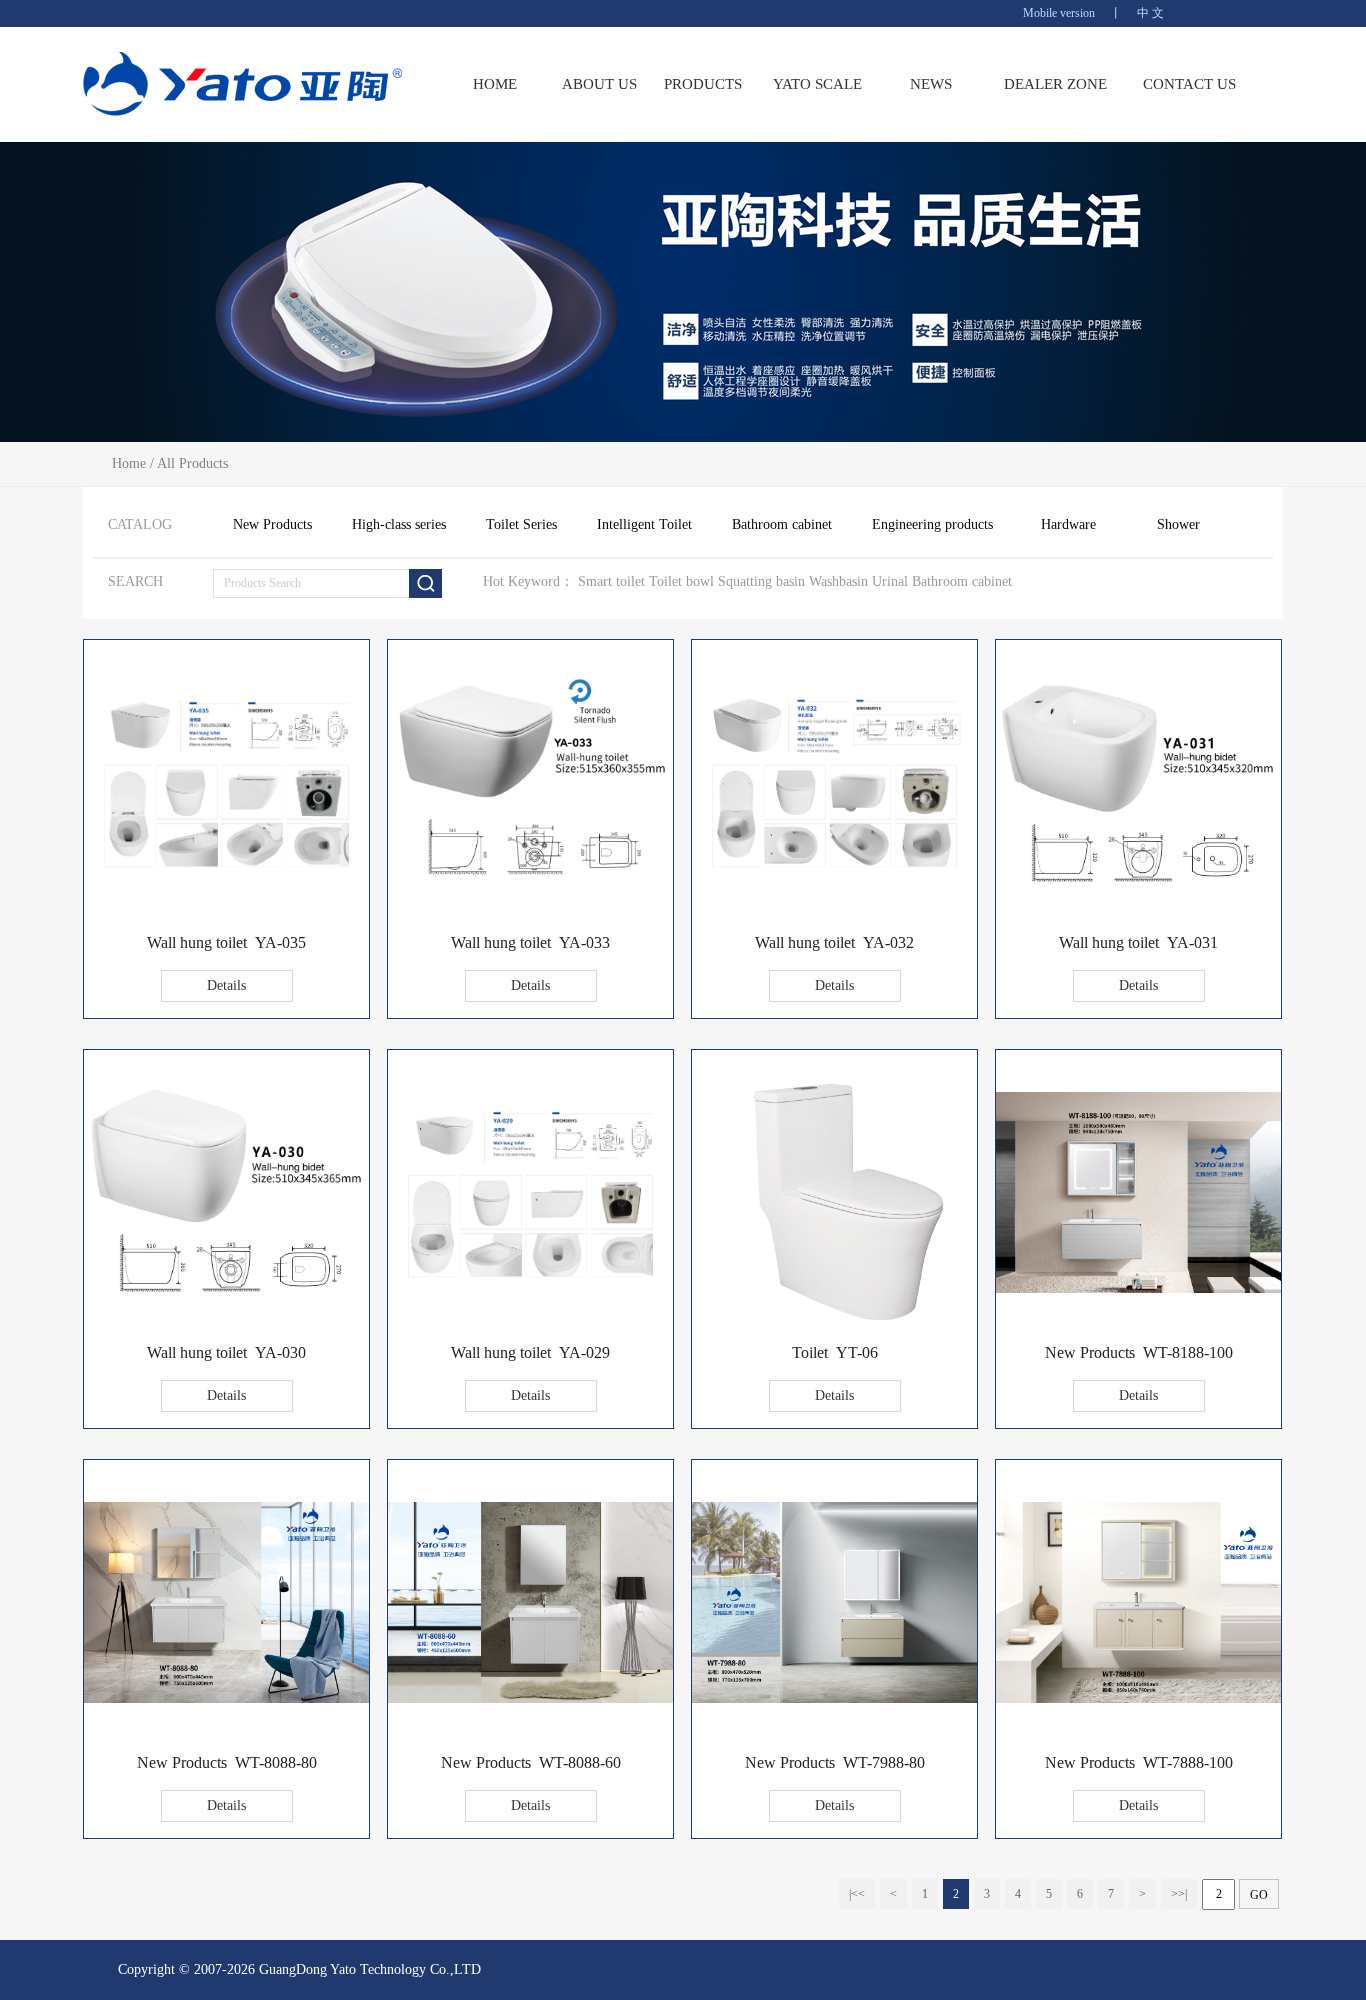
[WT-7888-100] (1138, 1697)
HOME (495, 84)
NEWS (931, 84)
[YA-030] (226, 1305)
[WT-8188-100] (1138, 1287)
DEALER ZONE (1055, 84)
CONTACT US (1189, 84)
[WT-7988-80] (834, 1697)
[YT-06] (834, 1329)
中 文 (1150, 13)
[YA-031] (1138, 895)
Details (226, 985)
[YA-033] (530, 895)
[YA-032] (834, 885)
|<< (857, 1894)
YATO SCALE (817, 84)
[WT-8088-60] (530, 1697)
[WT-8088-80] (226, 1697)
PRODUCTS (703, 84)
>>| (1179, 1894)
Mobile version (1059, 13)
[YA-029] (530, 1295)
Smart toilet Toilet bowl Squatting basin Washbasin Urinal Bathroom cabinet (795, 581)
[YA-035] (226, 885)
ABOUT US (599, 84)
